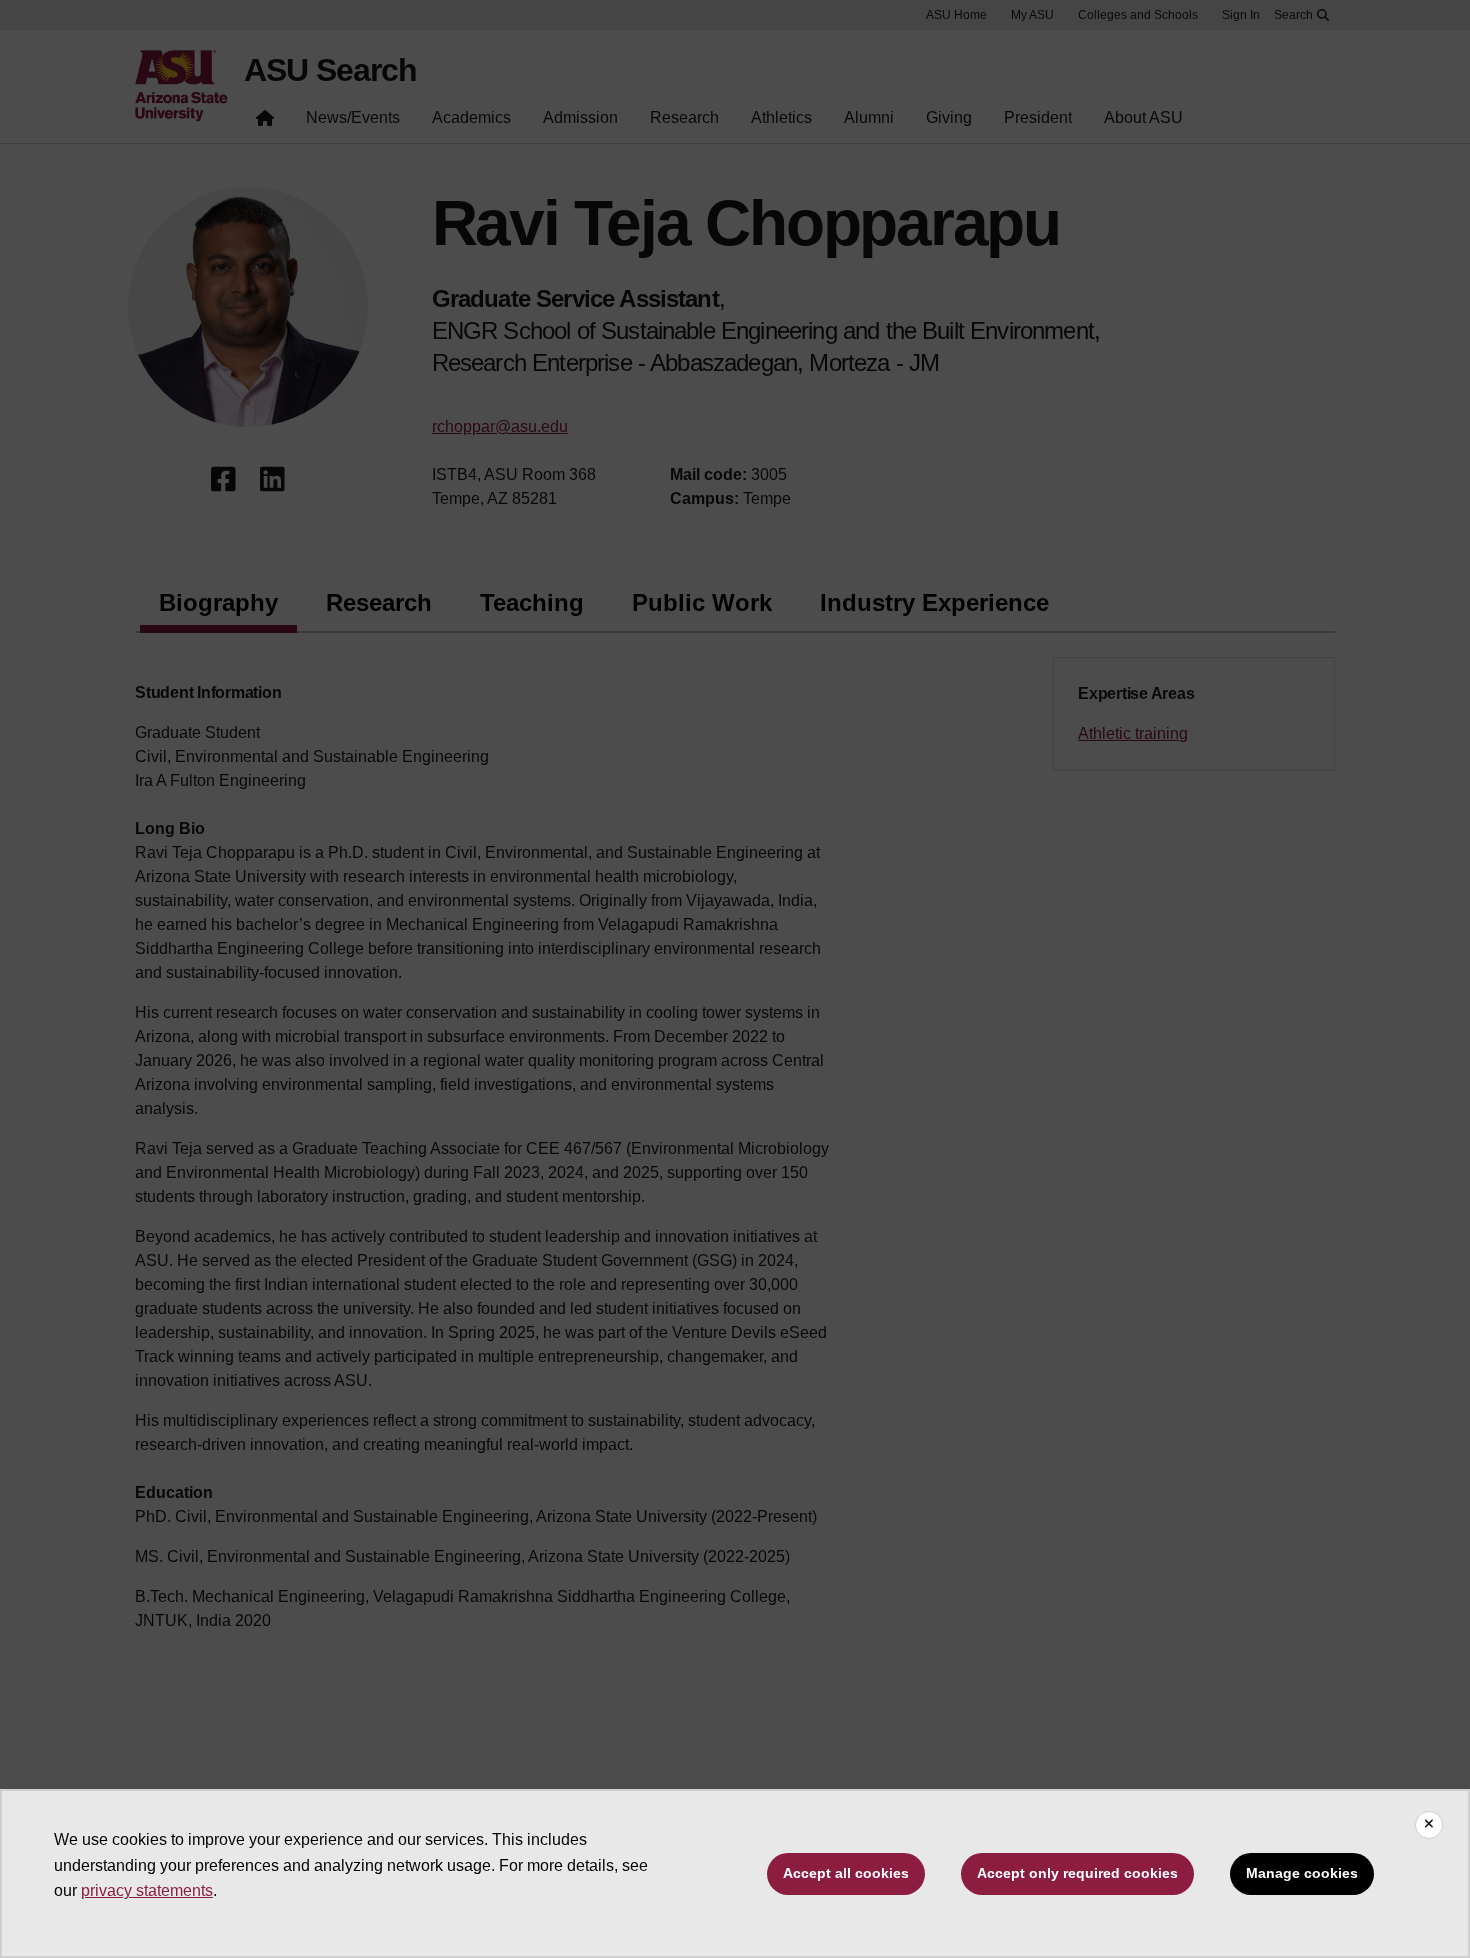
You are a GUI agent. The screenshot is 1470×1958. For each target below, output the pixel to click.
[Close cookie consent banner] (1429, 1825)
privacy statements (147, 1890)
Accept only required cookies (1077, 1873)
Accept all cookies (846, 1873)
